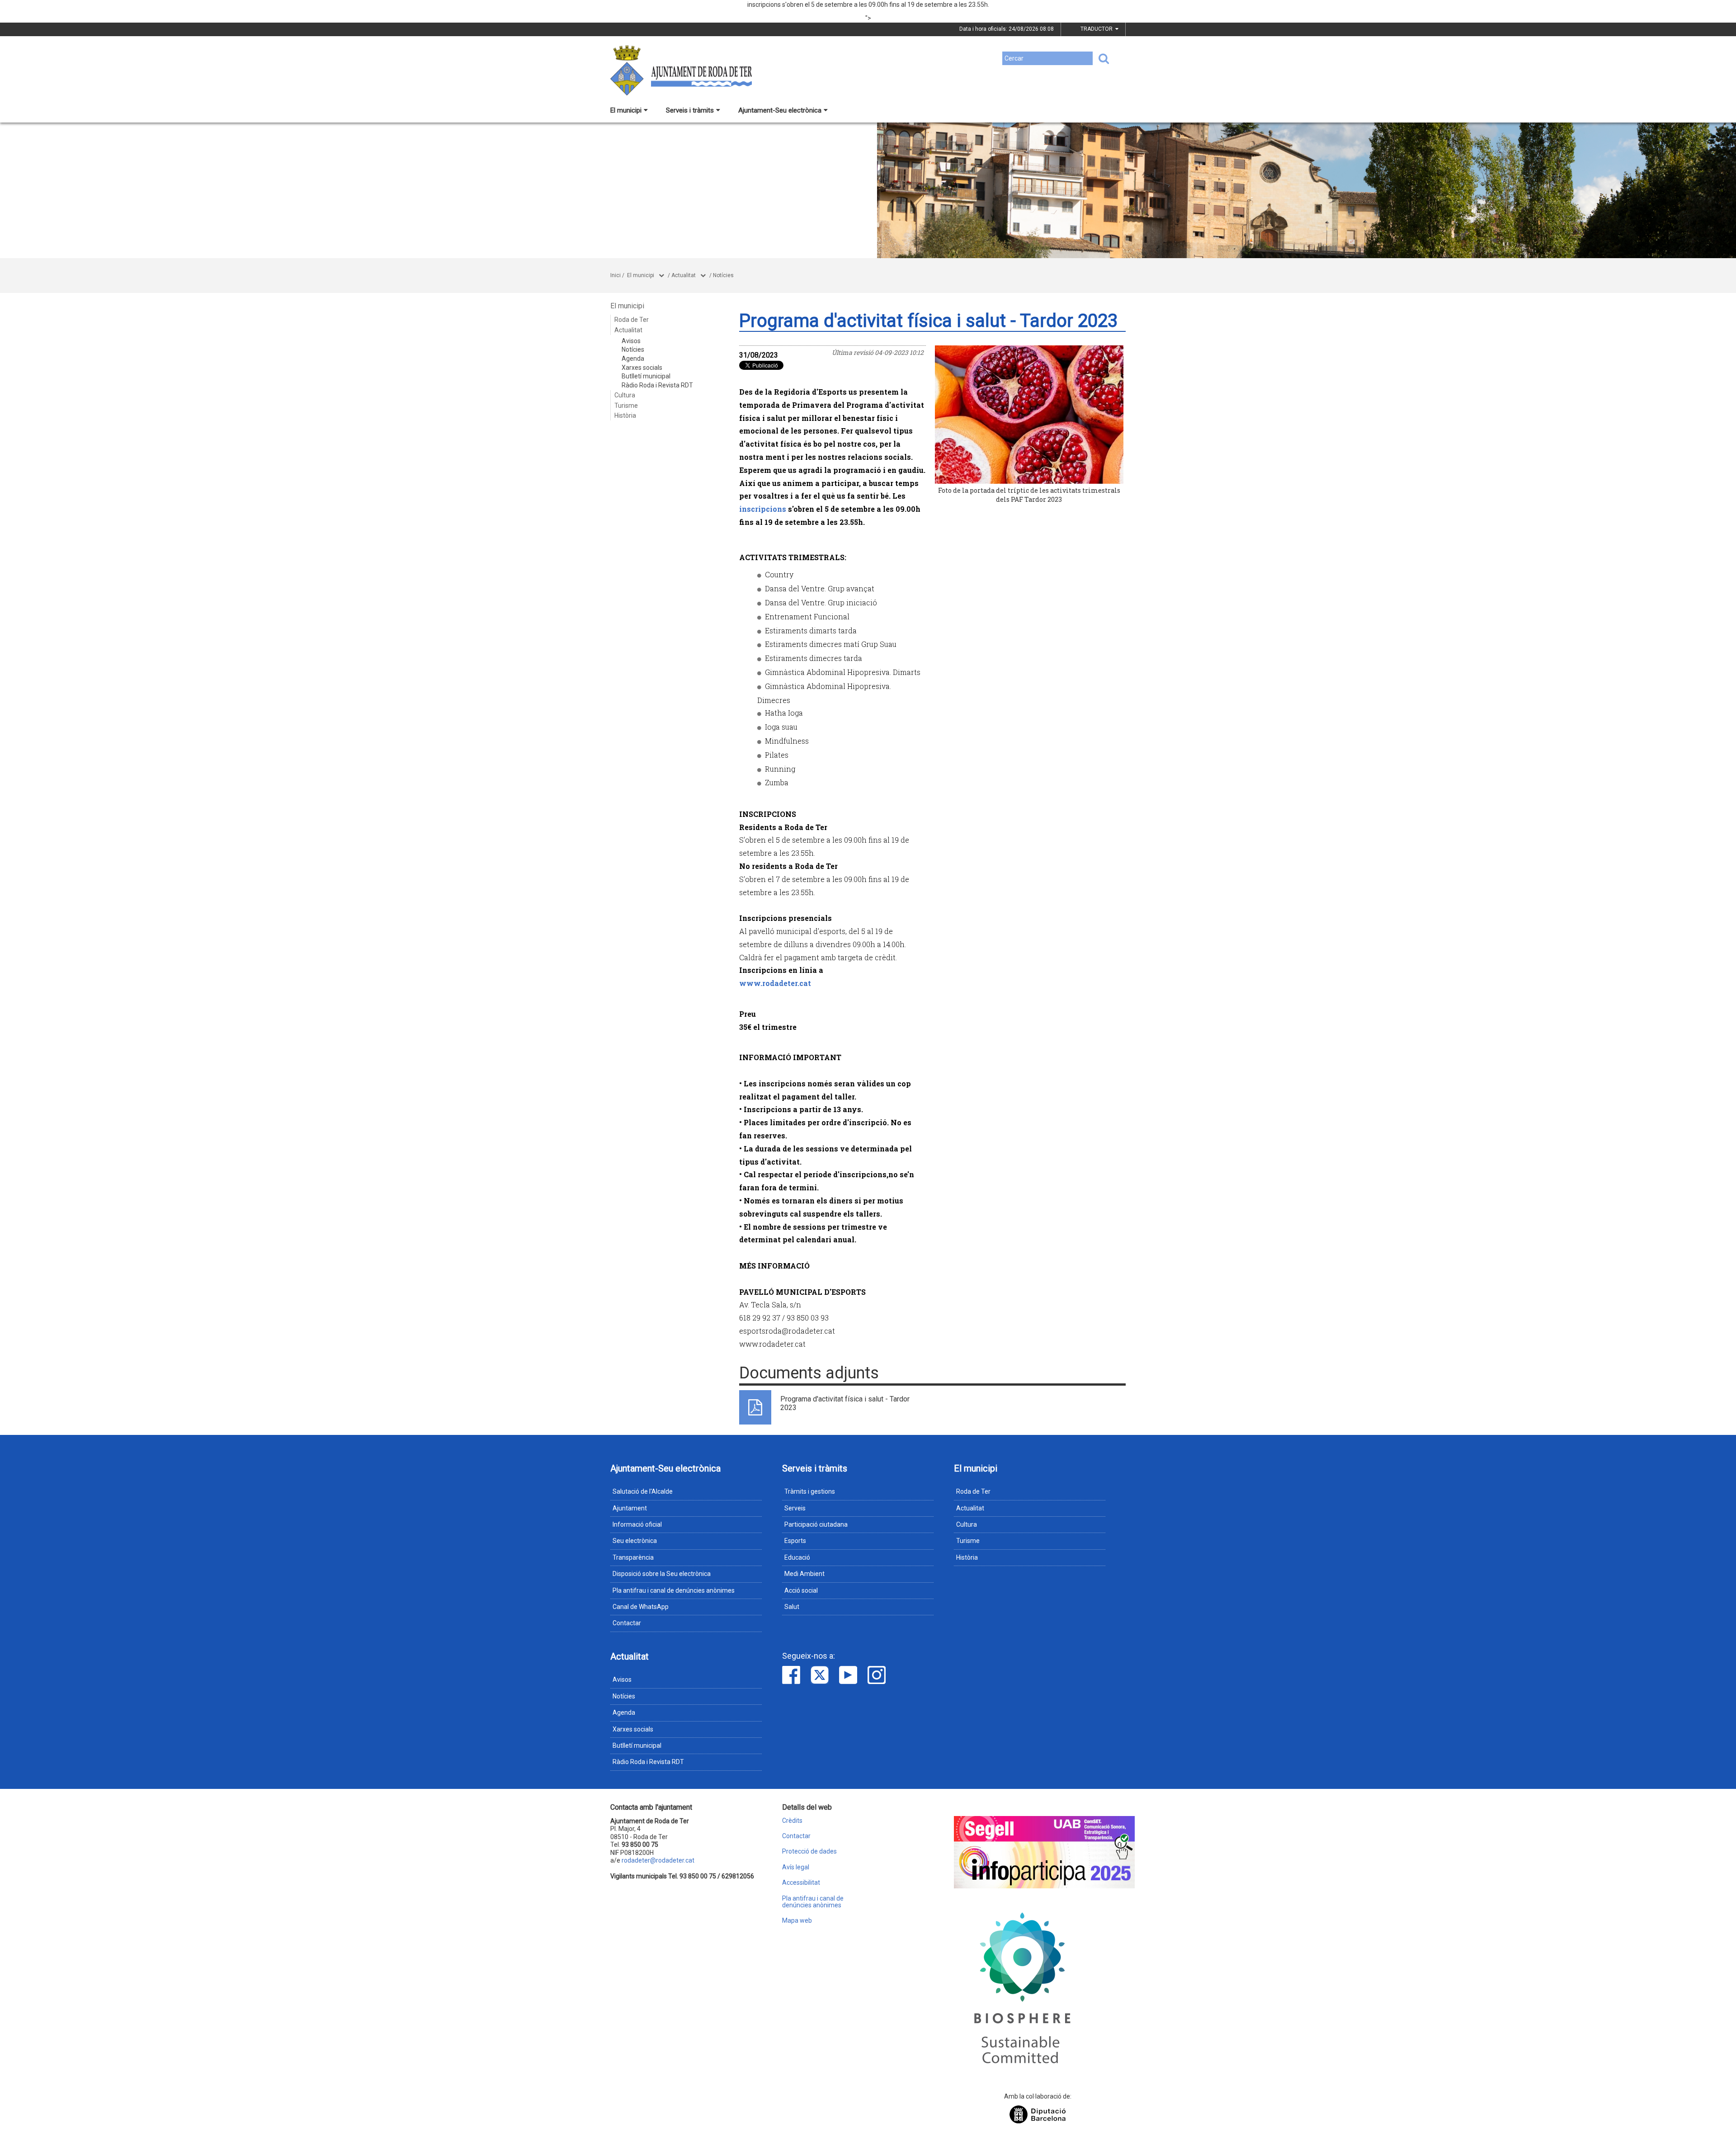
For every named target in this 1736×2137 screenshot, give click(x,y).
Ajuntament (630, 1508)
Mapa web (797, 1921)
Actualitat (684, 275)
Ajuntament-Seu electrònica (780, 110)
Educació (797, 1557)
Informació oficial (637, 1524)
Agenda (633, 359)
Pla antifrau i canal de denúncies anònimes (674, 1590)
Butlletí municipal (646, 376)
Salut (792, 1607)
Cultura (625, 395)
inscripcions (763, 509)
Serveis (795, 1508)
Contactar (627, 1623)
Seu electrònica (635, 1541)
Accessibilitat (801, 1883)
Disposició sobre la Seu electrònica (662, 1574)
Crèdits (792, 1821)
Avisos (631, 341)
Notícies (723, 275)
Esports (795, 1541)
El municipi (626, 110)
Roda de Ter (632, 320)
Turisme (626, 406)
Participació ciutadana (816, 1524)
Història (625, 415)
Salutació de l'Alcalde (643, 1491)
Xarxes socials (642, 368)
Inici (616, 275)
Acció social (801, 1590)
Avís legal (796, 1867)
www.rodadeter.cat (775, 983)
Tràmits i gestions (810, 1491)
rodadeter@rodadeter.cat (658, 1860)
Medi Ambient (804, 1574)
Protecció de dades (809, 1852)
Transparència (633, 1557)
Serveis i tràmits (690, 110)
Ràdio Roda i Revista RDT (657, 385)
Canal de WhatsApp (641, 1607)
